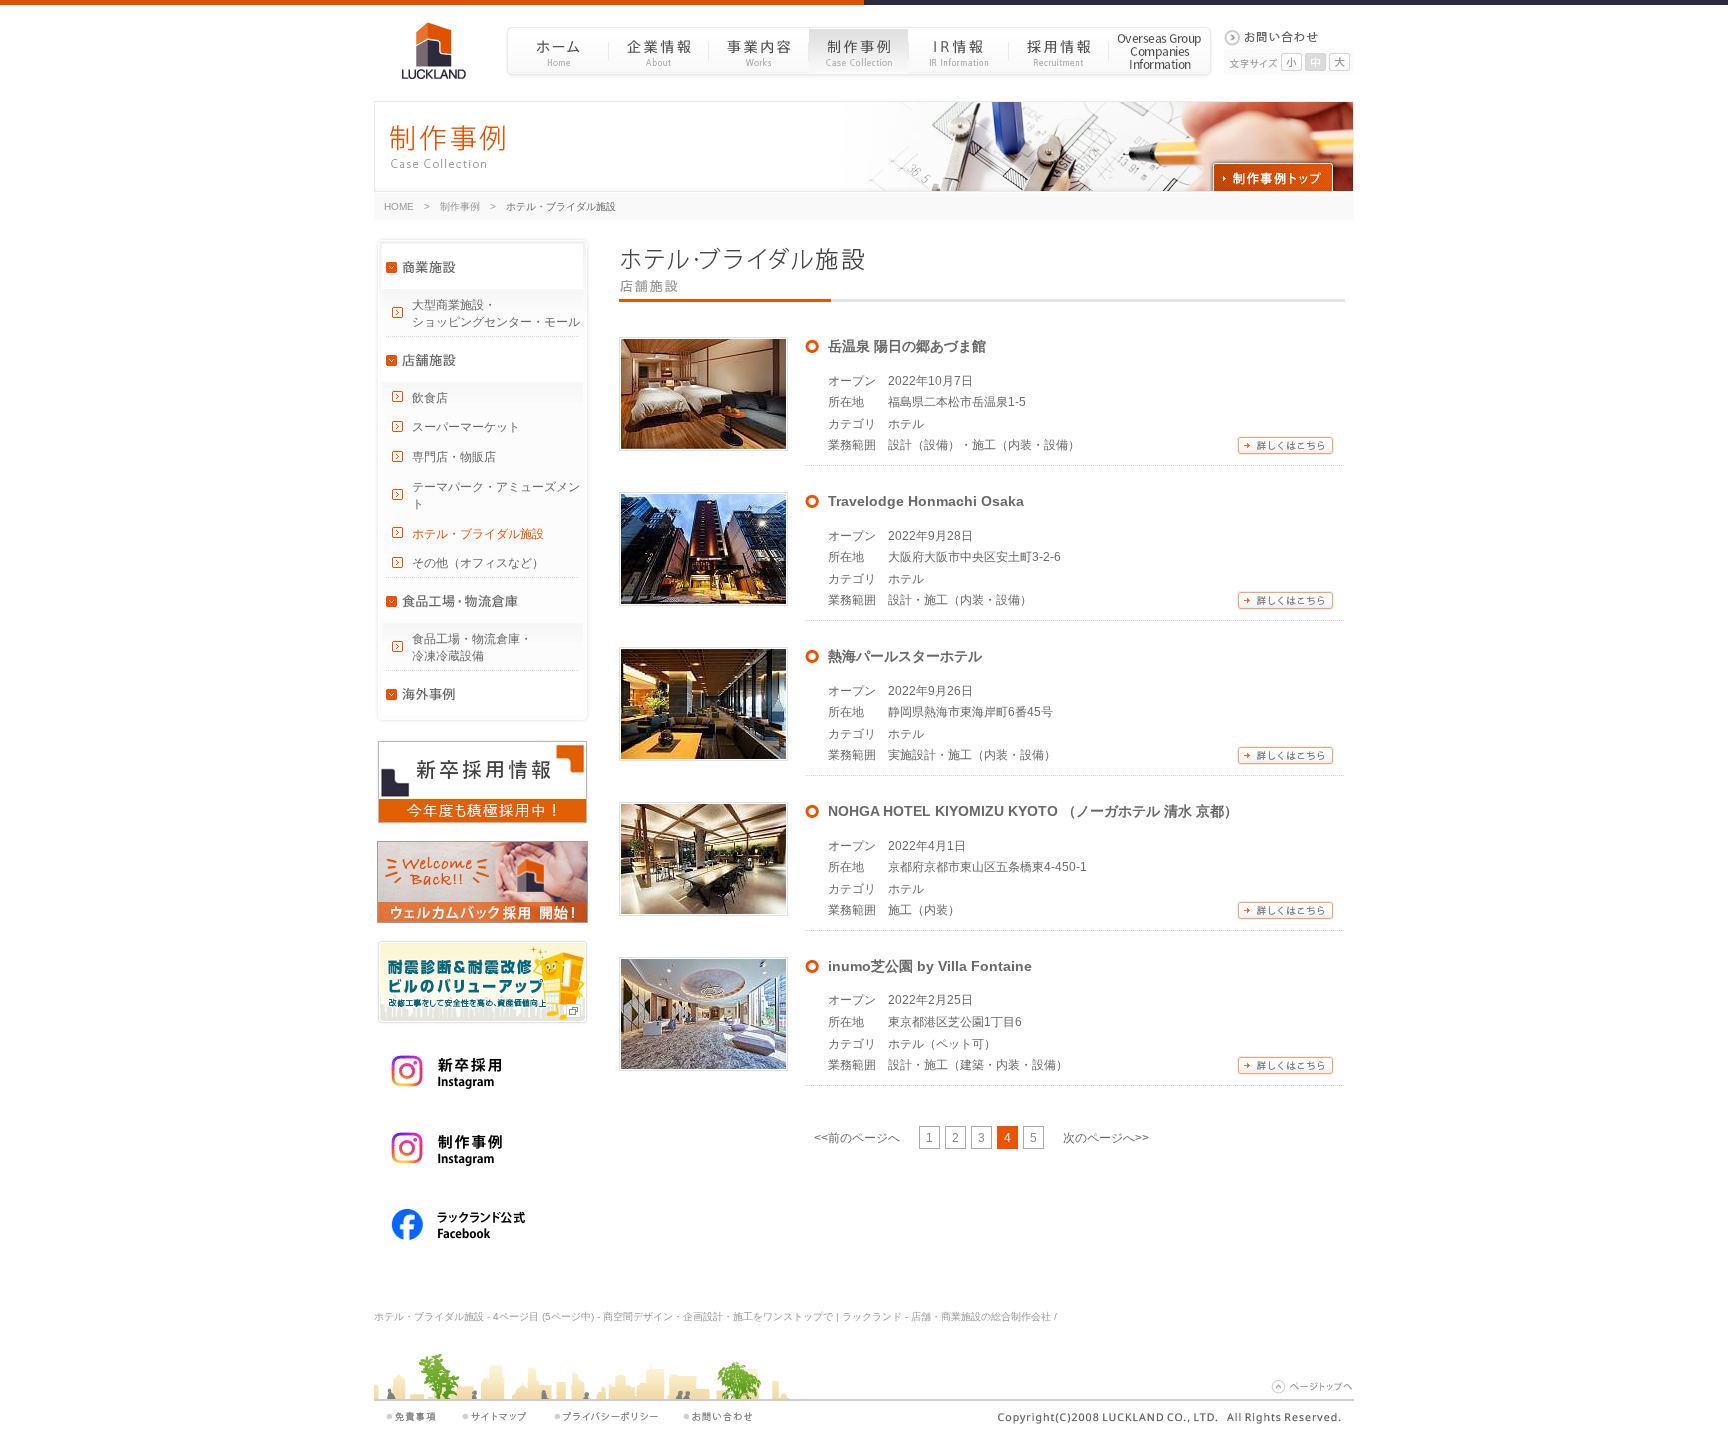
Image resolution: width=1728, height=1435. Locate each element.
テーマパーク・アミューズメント (496, 495)
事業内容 (758, 50)
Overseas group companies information (1160, 50)
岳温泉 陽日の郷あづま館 (907, 346)
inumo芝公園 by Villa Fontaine (930, 966)
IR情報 (958, 50)
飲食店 (430, 398)
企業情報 (658, 50)
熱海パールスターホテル (905, 656)
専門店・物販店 (454, 457)
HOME (399, 206)
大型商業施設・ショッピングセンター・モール (496, 313)
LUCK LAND (441, 50)
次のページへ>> (1106, 1138)
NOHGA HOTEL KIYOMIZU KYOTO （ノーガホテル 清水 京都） (1033, 811)
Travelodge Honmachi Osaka (926, 501)
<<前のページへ (857, 1138)
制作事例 (858, 50)
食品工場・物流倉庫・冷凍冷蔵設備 (472, 647)
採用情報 (1058, 50)
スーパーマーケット (466, 427)
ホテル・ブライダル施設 (478, 534)
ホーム (557, 50)
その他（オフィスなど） (478, 563)
